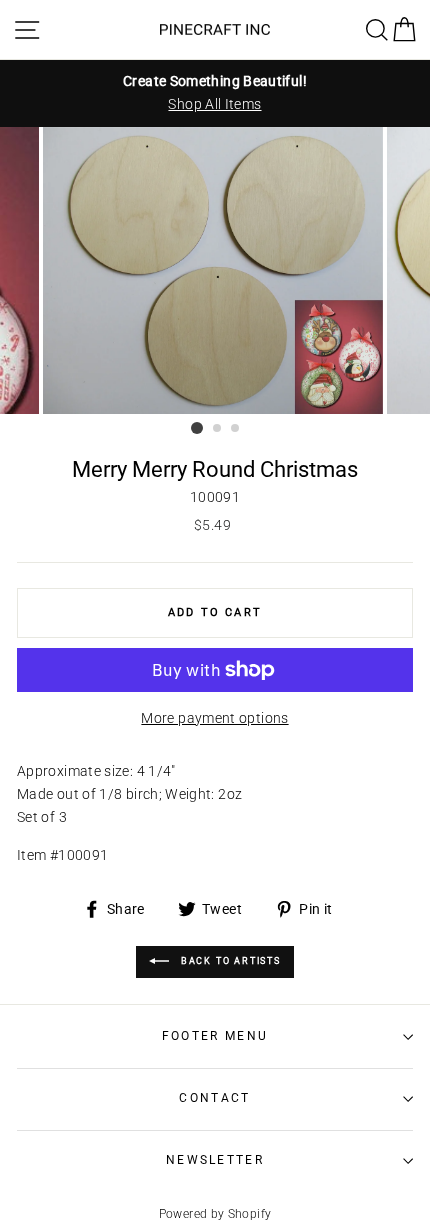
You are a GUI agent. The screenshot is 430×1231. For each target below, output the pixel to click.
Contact (214, 1098)
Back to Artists (229, 962)
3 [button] (236, 429)
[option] (215, 93)
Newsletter (215, 1160)
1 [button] (197, 428)
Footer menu (215, 1036)
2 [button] (218, 429)
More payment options (214, 718)
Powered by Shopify (215, 1214)
